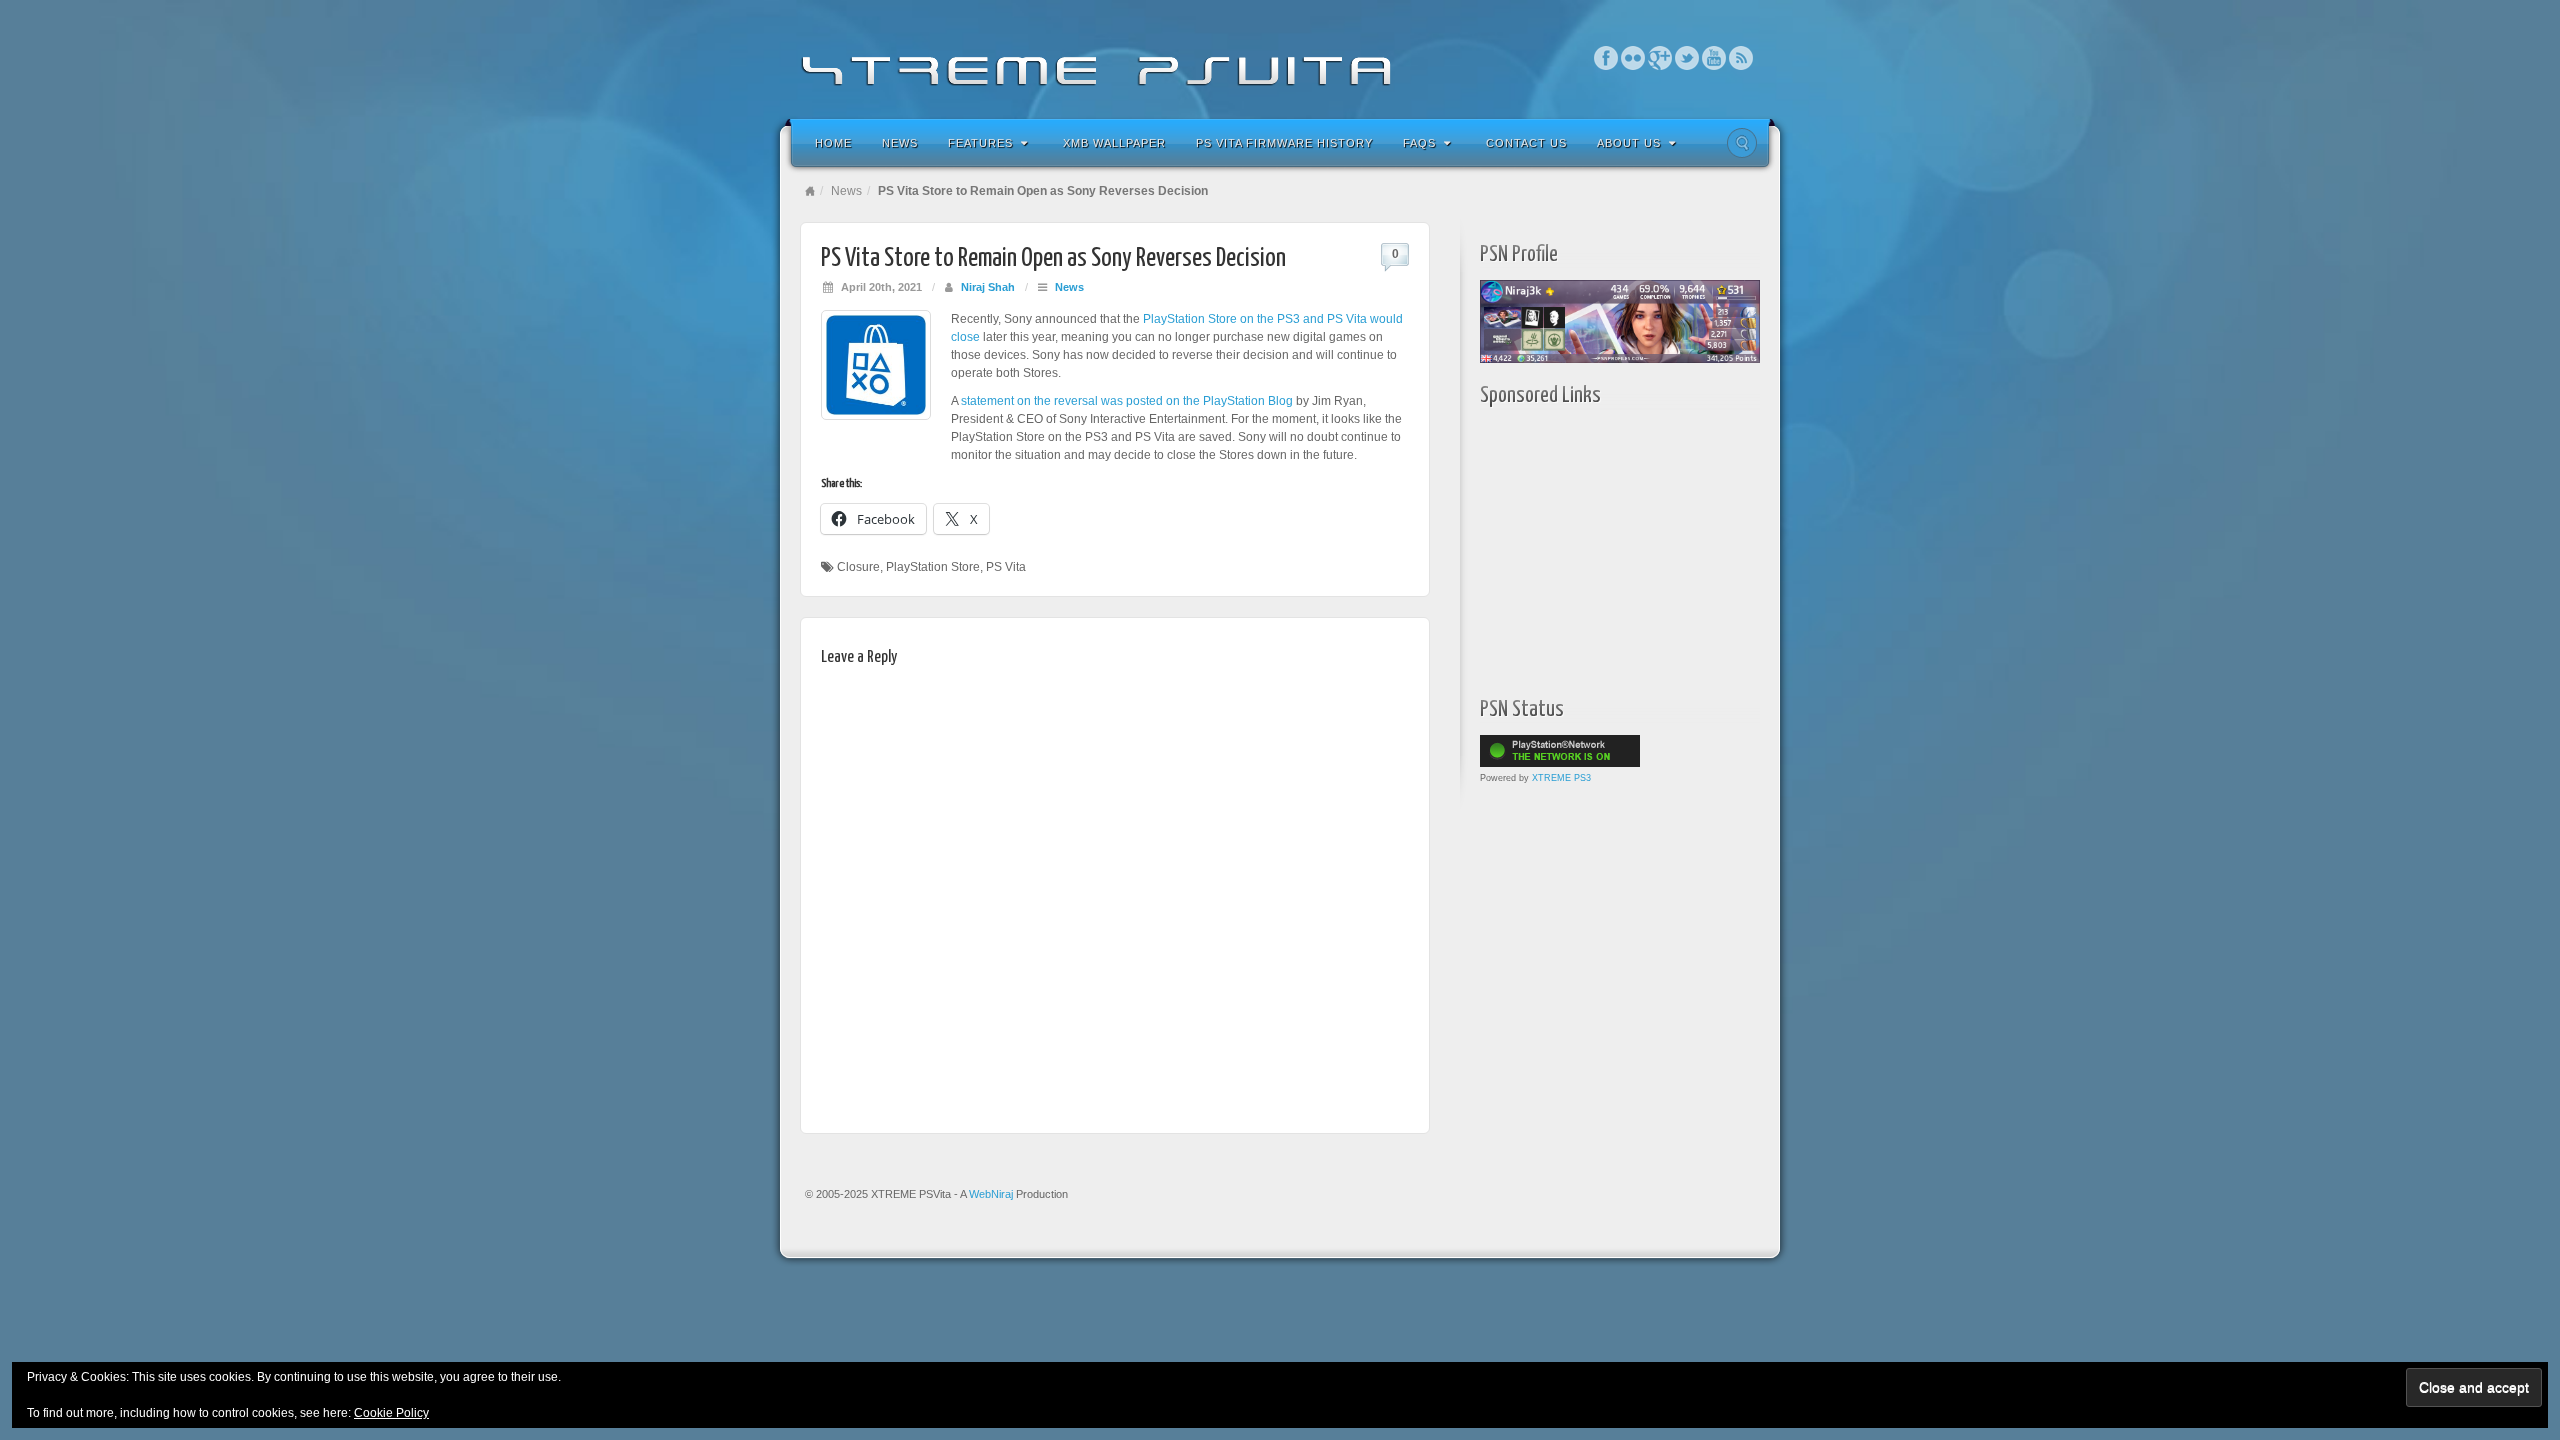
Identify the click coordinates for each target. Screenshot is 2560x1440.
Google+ (1660, 58)
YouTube (1714, 58)
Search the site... (1742, 143)
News (900, 143)
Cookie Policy (391, 1413)
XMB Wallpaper (1114, 143)
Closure (858, 567)
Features (980, 143)
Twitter (1687, 58)
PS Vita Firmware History (1284, 143)
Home (833, 143)
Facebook (1606, 58)
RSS (1741, 58)
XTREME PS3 (1561, 778)
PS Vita (1006, 567)
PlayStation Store (933, 567)
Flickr (1633, 58)
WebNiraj (991, 1194)
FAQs (1419, 143)
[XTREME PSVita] (1280, 57)
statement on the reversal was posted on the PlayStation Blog (1127, 401)
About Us (1629, 143)
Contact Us (1526, 143)
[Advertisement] (1605, 547)
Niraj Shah (988, 287)
